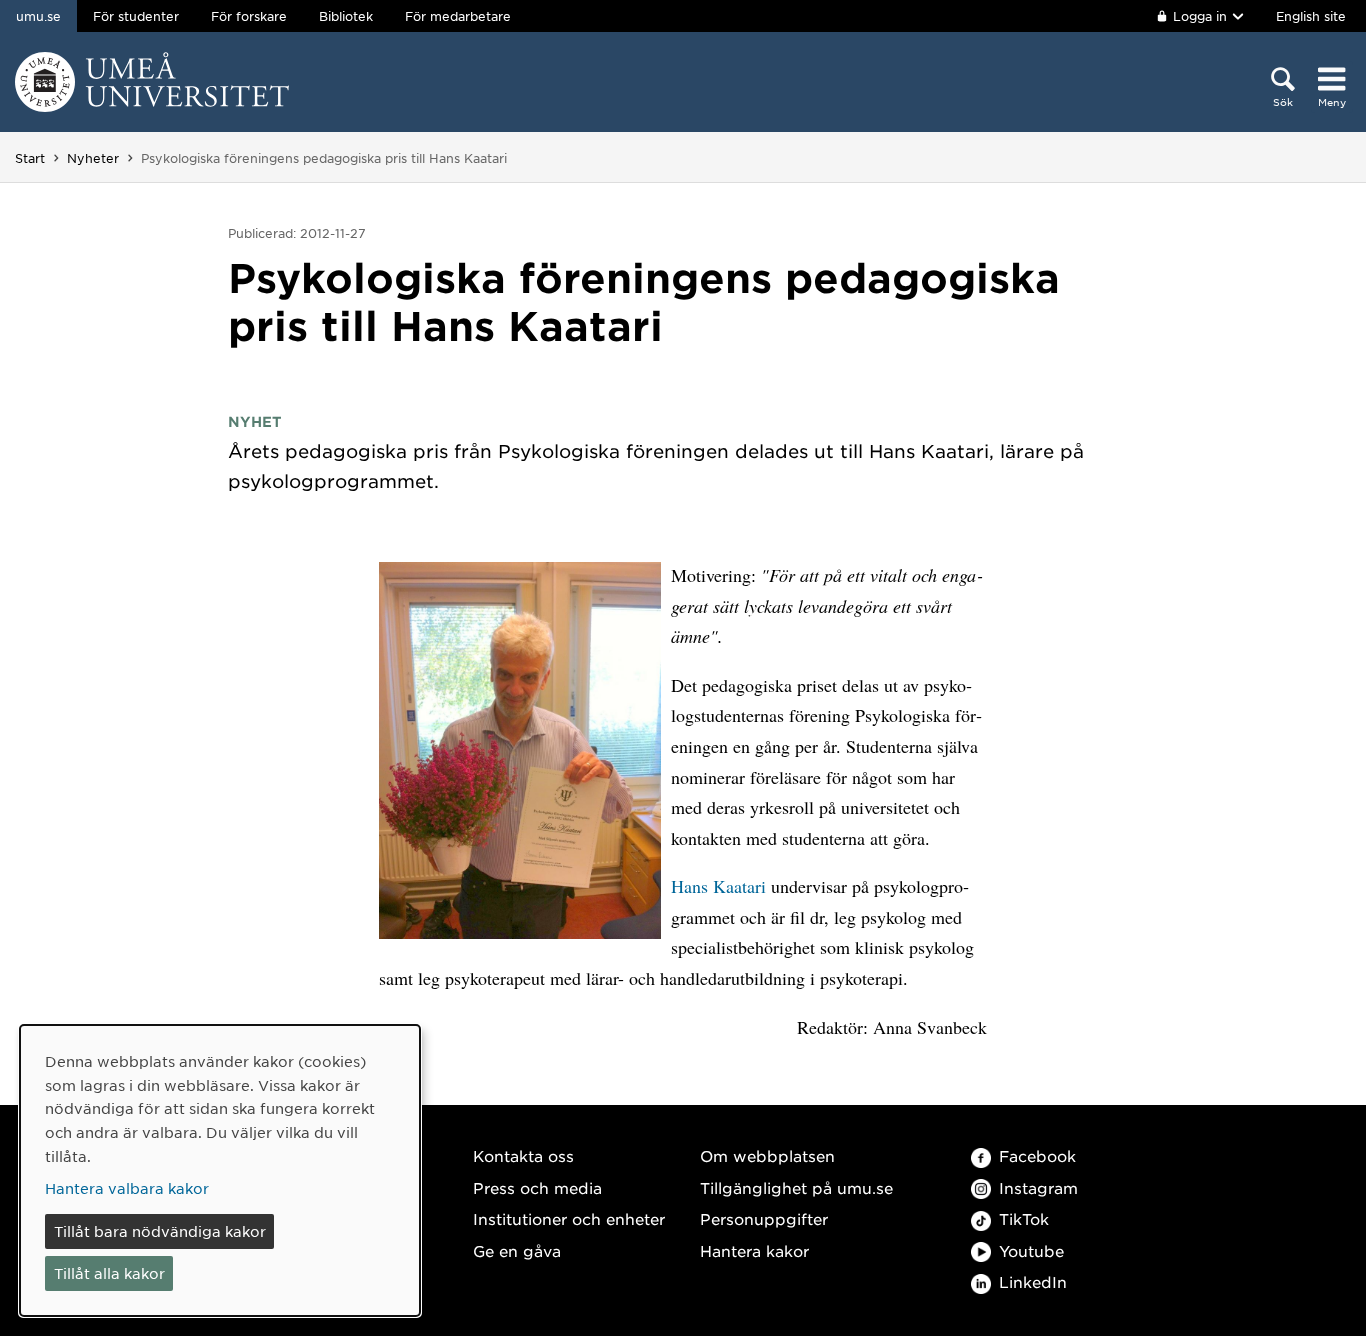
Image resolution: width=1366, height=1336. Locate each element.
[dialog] (220, 1170)
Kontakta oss (523, 1155)
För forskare (249, 16)
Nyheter (93, 158)
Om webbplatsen (767, 1155)
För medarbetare (458, 16)
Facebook (1037, 1155)
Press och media (537, 1187)
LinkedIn (1033, 1281)
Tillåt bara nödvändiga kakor (160, 1231)
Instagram (1038, 1187)
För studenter (136, 16)
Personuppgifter (764, 1218)
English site (1311, 16)
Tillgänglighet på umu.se (796, 1187)
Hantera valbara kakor (127, 1188)
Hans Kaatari (718, 886)
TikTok (1024, 1218)
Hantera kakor (754, 1250)
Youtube (1031, 1250)
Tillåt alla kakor (109, 1273)
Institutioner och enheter (569, 1218)
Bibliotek (346, 16)
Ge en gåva (517, 1250)
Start (30, 158)
